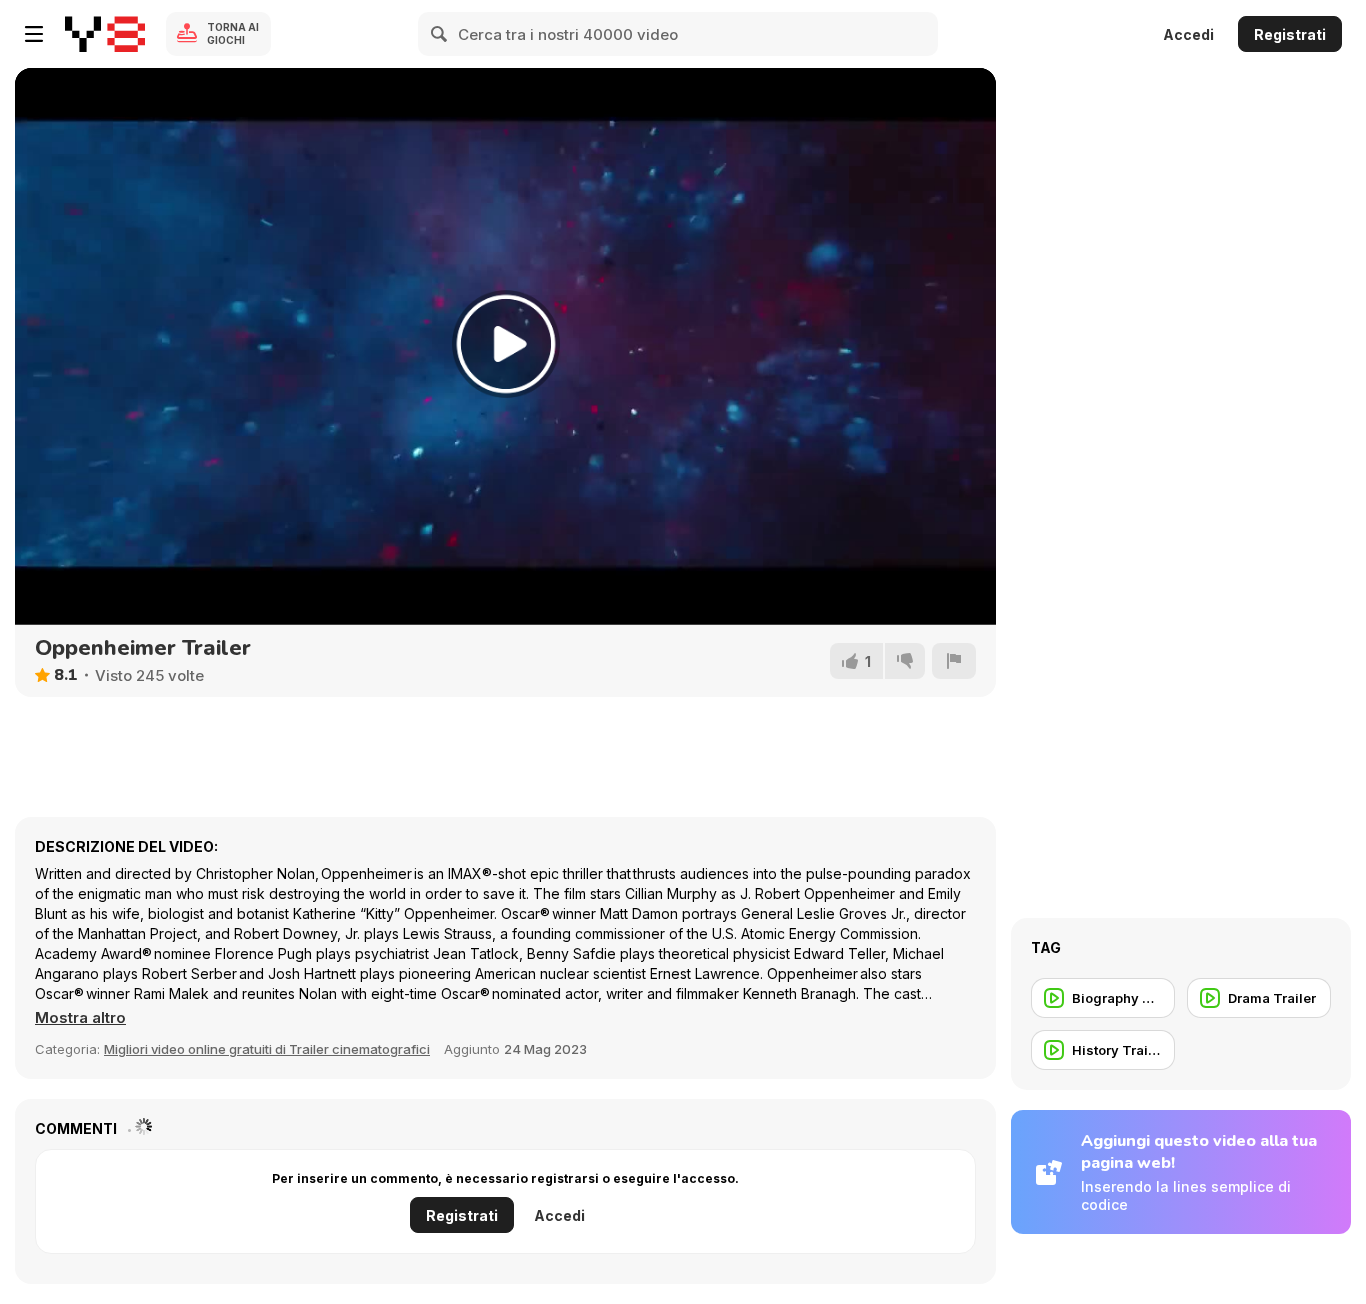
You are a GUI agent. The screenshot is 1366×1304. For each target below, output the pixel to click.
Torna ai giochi (233, 33)
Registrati (1290, 34)
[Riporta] (954, 661)
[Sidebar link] (34, 34)
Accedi (1188, 34)
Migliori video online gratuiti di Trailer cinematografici (267, 1049)
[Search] (440, 34)
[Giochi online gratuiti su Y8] (105, 34)
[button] (80, 1018)
